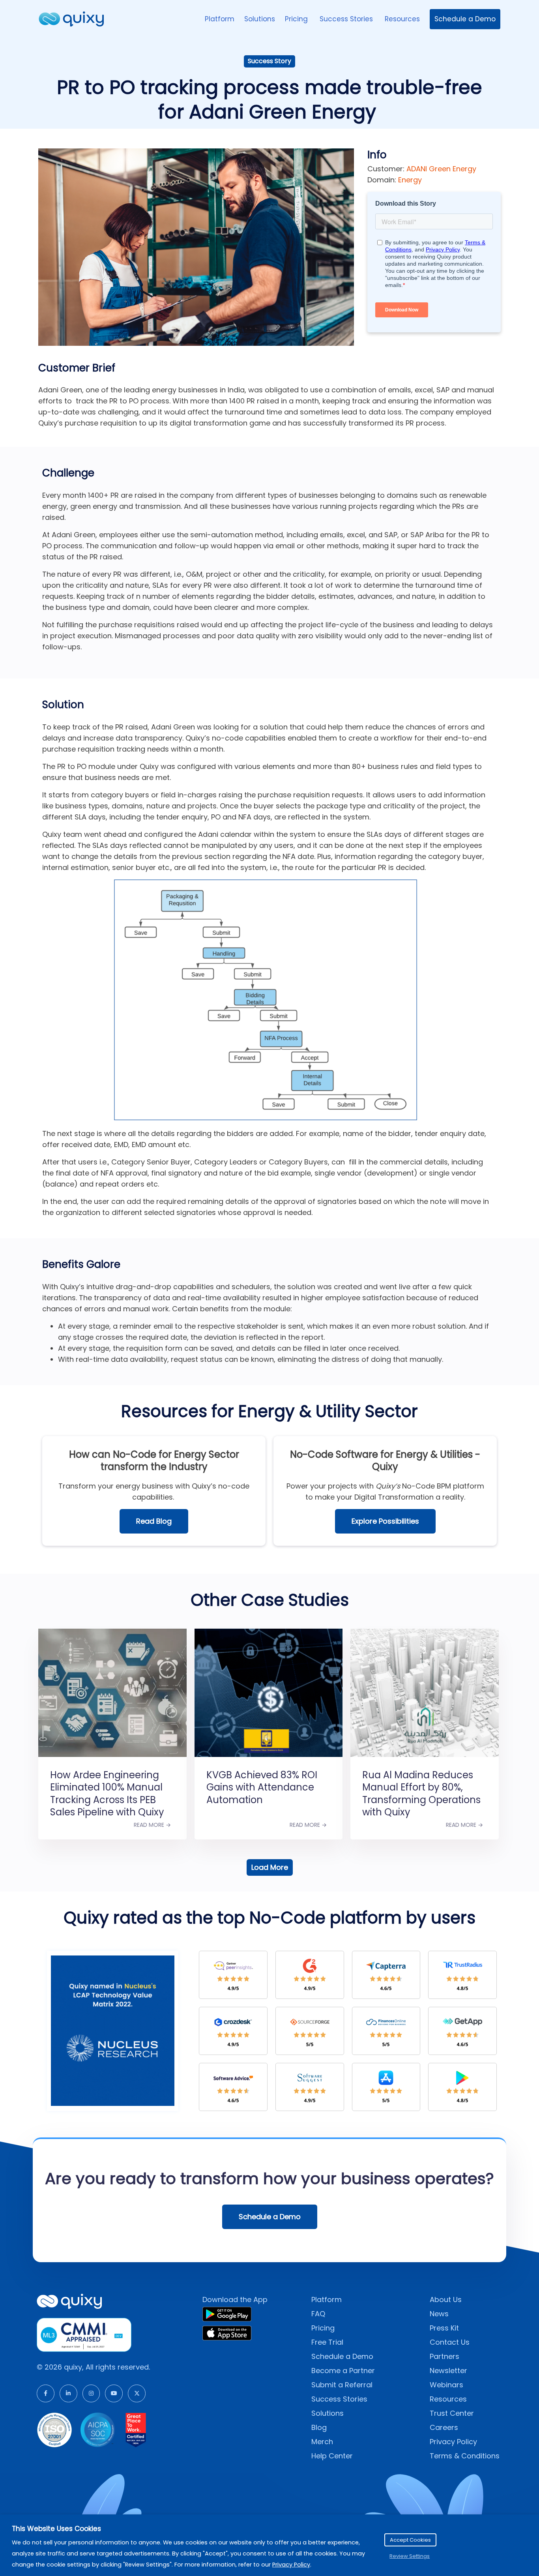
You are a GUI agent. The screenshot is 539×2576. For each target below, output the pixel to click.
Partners (444, 2356)
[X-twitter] (137, 2393)
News (439, 2314)
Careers (444, 2427)
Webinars (446, 2385)
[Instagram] (91, 2393)
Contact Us (450, 2342)
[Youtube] (114, 2393)
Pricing (297, 19)
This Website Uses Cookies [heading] (56, 2529)
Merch (322, 2442)
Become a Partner (343, 2371)
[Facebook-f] (46, 2393)
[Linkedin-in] (68, 2393)
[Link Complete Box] (112, 1724)
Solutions (260, 19)
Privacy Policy (453, 2442)
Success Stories (347, 19)
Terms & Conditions (465, 2456)
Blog (319, 2427)
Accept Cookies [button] (410, 2540)
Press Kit (444, 2328)
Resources (402, 19)
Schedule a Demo (465, 19)
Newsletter (448, 2371)
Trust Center (452, 2413)
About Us (446, 2299)
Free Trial (327, 2342)
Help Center (332, 2456)
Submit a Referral (342, 2385)
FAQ (318, 2314)
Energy (410, 180)
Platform (220, 19)
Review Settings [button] (410, 2556)
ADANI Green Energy (441, 169)
